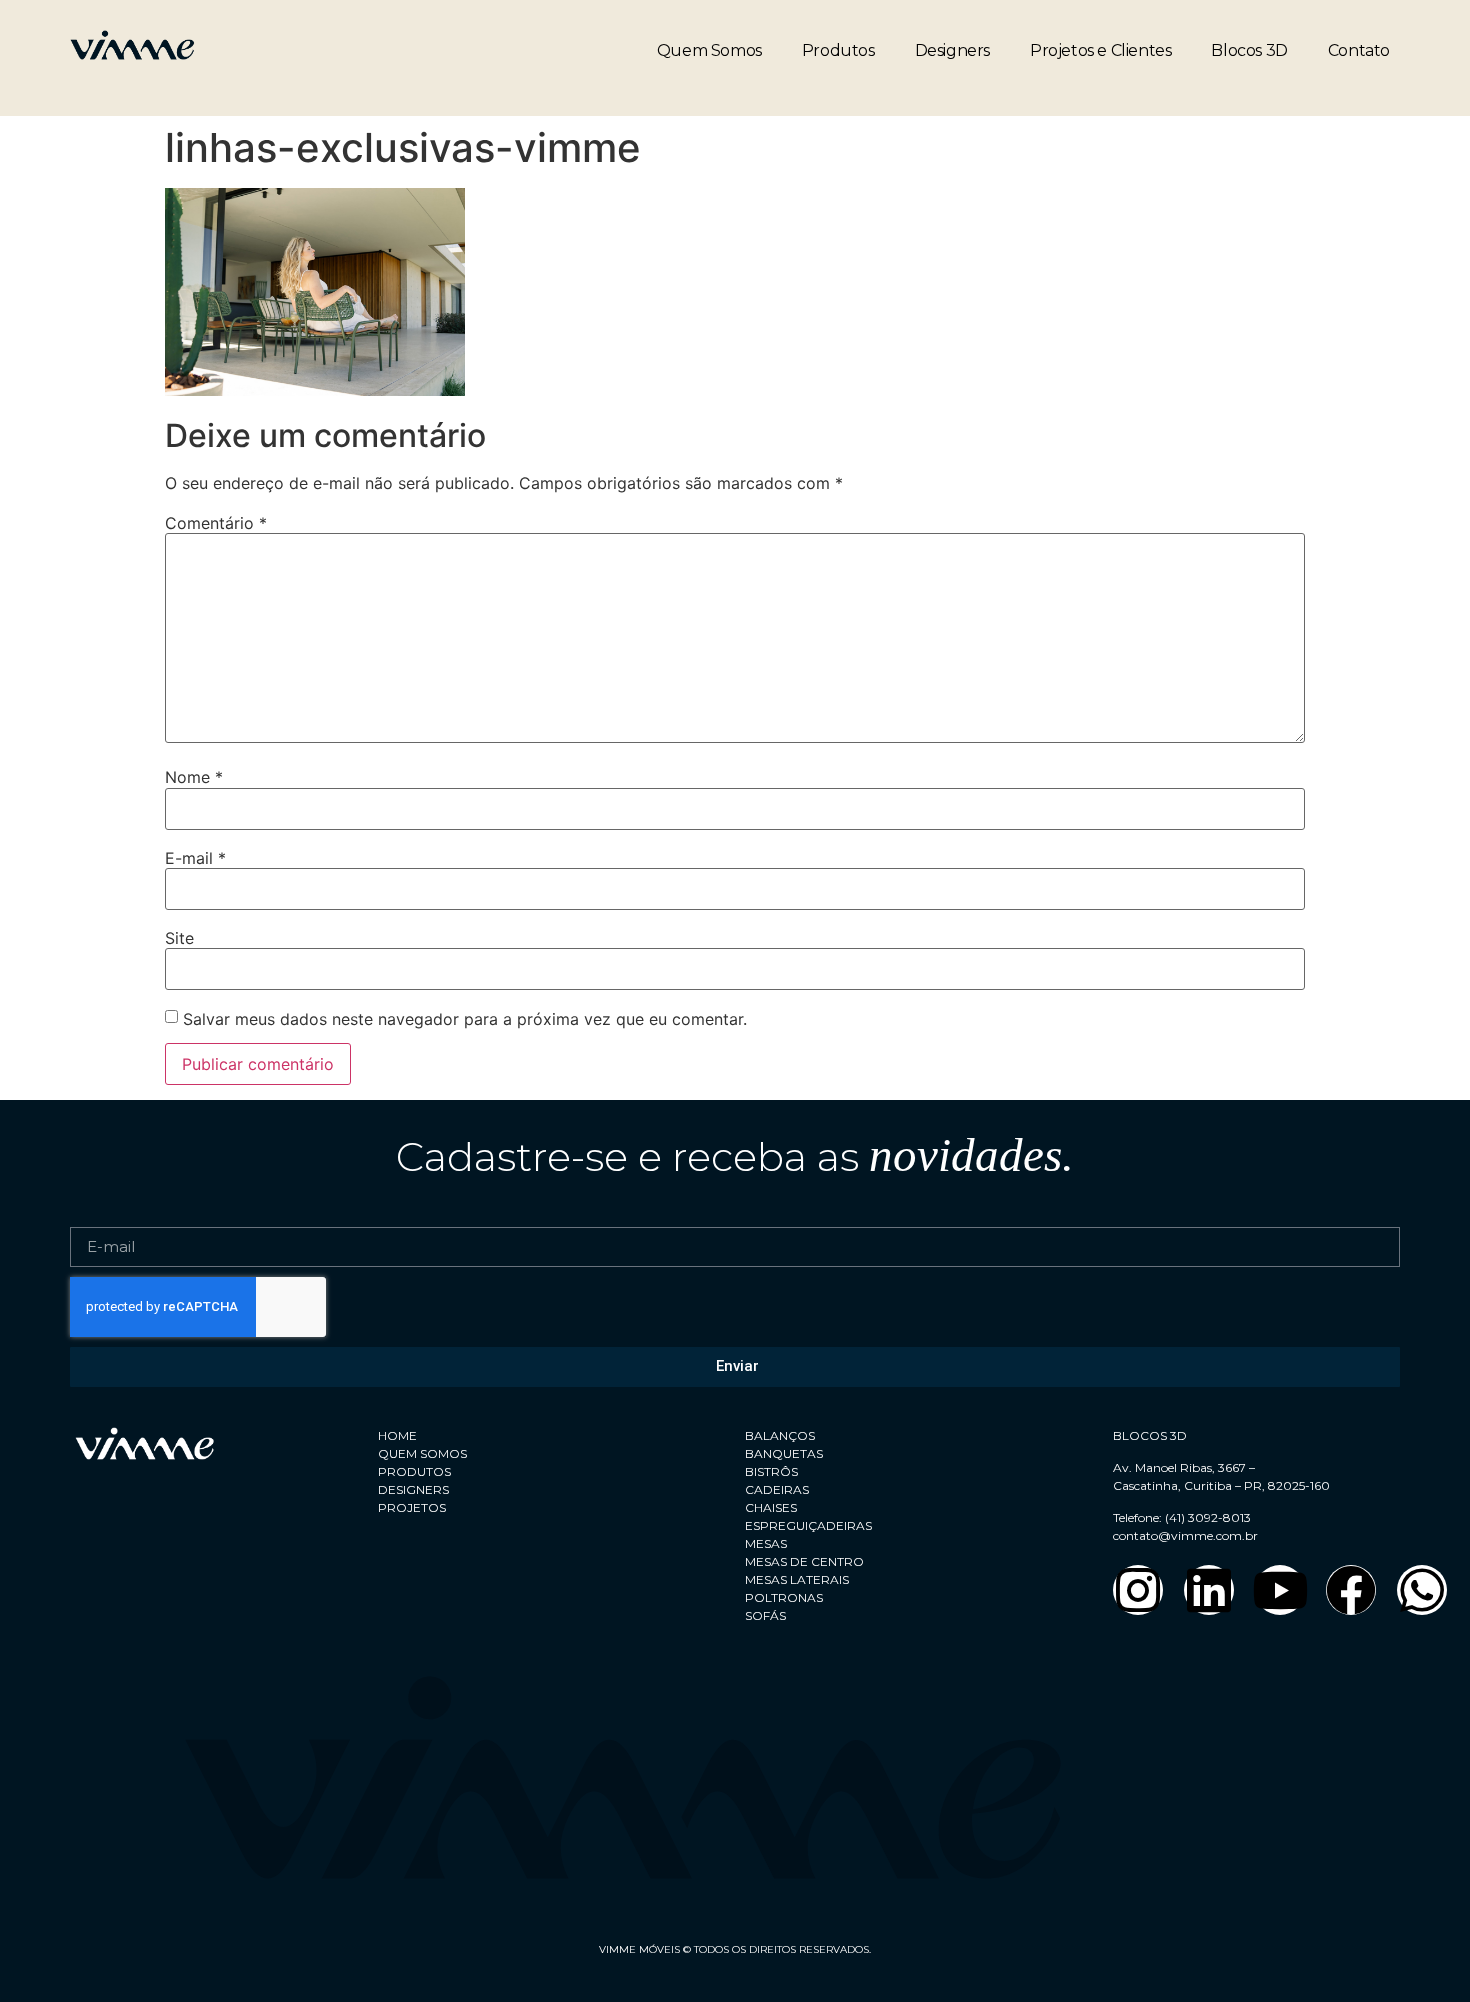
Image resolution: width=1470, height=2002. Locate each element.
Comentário (216, 523)
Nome (194, 777)
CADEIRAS (777, 1489)
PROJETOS (412, 1507)
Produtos (838, 50)
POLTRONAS (784, 1597)
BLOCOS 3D (1150, 1435)
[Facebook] (1351, 1590)
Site (179, 938)
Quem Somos (709, 50)
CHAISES (771, 1507)
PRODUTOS (414, 1471)
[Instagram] (1138, 1590)
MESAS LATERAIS (797, 1579)
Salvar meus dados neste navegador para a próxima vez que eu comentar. (465, 1019)
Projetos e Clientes (1100, 50)
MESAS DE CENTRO (804, 1561)
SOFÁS (765, 1615)
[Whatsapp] (1422, 1590)
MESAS (766, 1543)
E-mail (195, 858)
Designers (952, 50)
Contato (1359, 50)
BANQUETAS (784, 1453)
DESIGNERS (413, 1489)
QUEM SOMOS (422, 1453)
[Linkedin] (1209, 1590)
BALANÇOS (780, 1435)
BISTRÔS (771, 1471)
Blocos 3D (1249, 50)
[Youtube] (1280, 1590)
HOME (397, 1435)
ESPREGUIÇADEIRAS (808, 1525)
